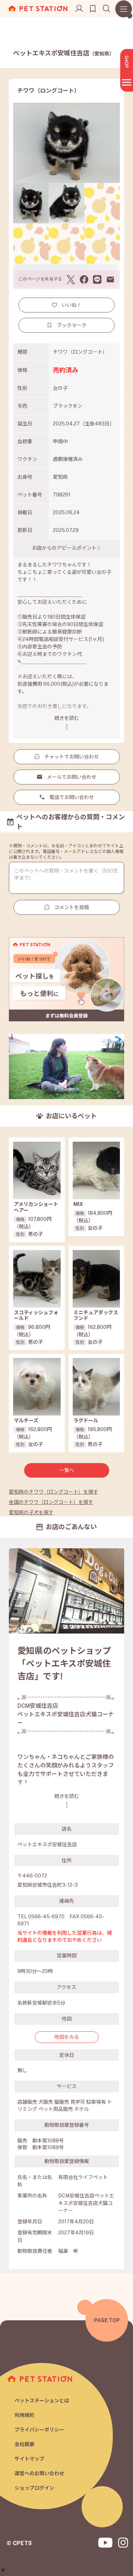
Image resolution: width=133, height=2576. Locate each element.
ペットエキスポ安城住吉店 (64, 53)
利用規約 (24, 2415)
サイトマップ (29, 2459)
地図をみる (67, 2037)
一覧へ (67, 1470)
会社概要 (24, 2444)
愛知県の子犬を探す (31, 1512)
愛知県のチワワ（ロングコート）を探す (54, 1492)
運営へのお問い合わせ (39, 2473)
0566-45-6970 (46, 1917)
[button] (3, 2570)
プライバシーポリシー (39, 2430)
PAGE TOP (107, 2320)
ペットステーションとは (42, 2401)
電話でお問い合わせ (72, 797)
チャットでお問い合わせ (72, 757)
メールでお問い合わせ (72, 777)
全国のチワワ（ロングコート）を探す (51, 1502)
